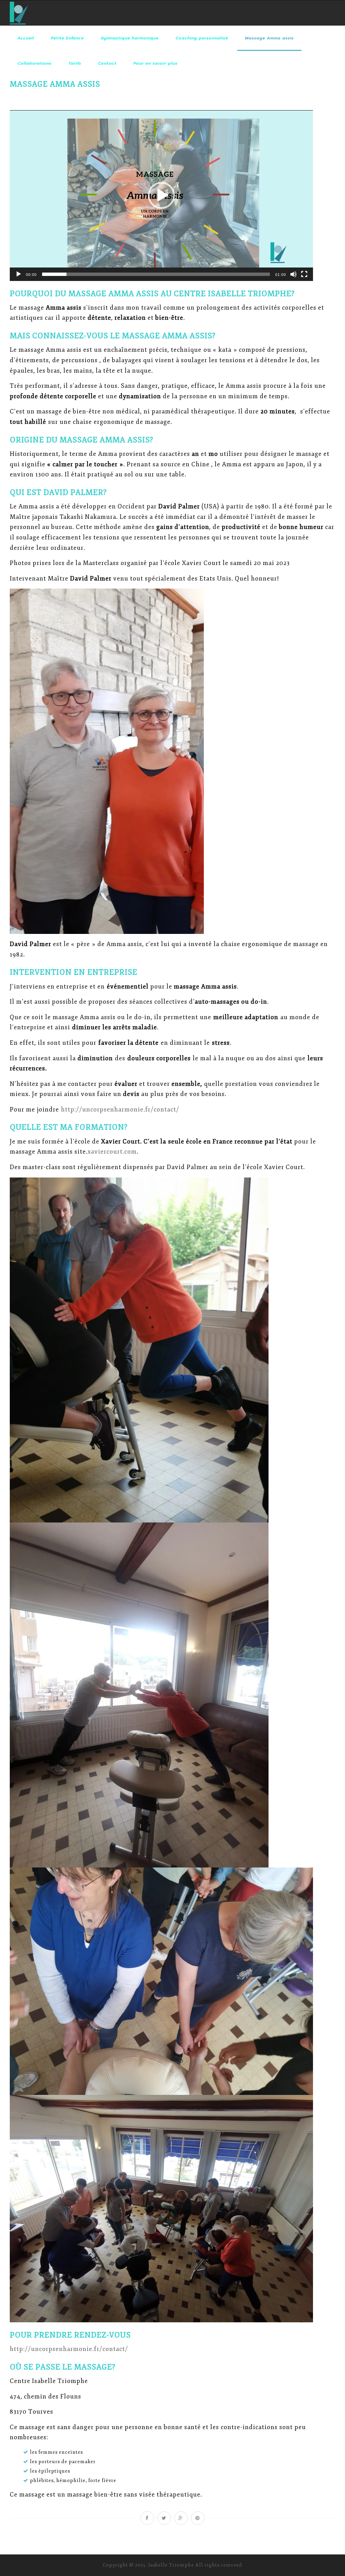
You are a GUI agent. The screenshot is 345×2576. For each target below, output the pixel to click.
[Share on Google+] (181, 2518)
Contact (107, 63)
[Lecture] (19, 274)
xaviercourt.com (112, 1152)
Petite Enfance (67, 38)
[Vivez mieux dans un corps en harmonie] (19, 13)
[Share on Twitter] (164, 2518)
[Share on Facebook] (147, 2518)
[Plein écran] (304, 274)
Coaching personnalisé (202, 38)
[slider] (156, 274)
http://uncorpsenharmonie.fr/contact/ (120, 1109)
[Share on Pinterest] (198, 2518)
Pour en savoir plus (155, 63)
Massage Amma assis (269, 38)
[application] (161, 195)
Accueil (26, 38)
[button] (161, 195)
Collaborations (35, 63)
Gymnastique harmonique (130, 38)
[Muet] (293, 274)
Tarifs (75, 63)
